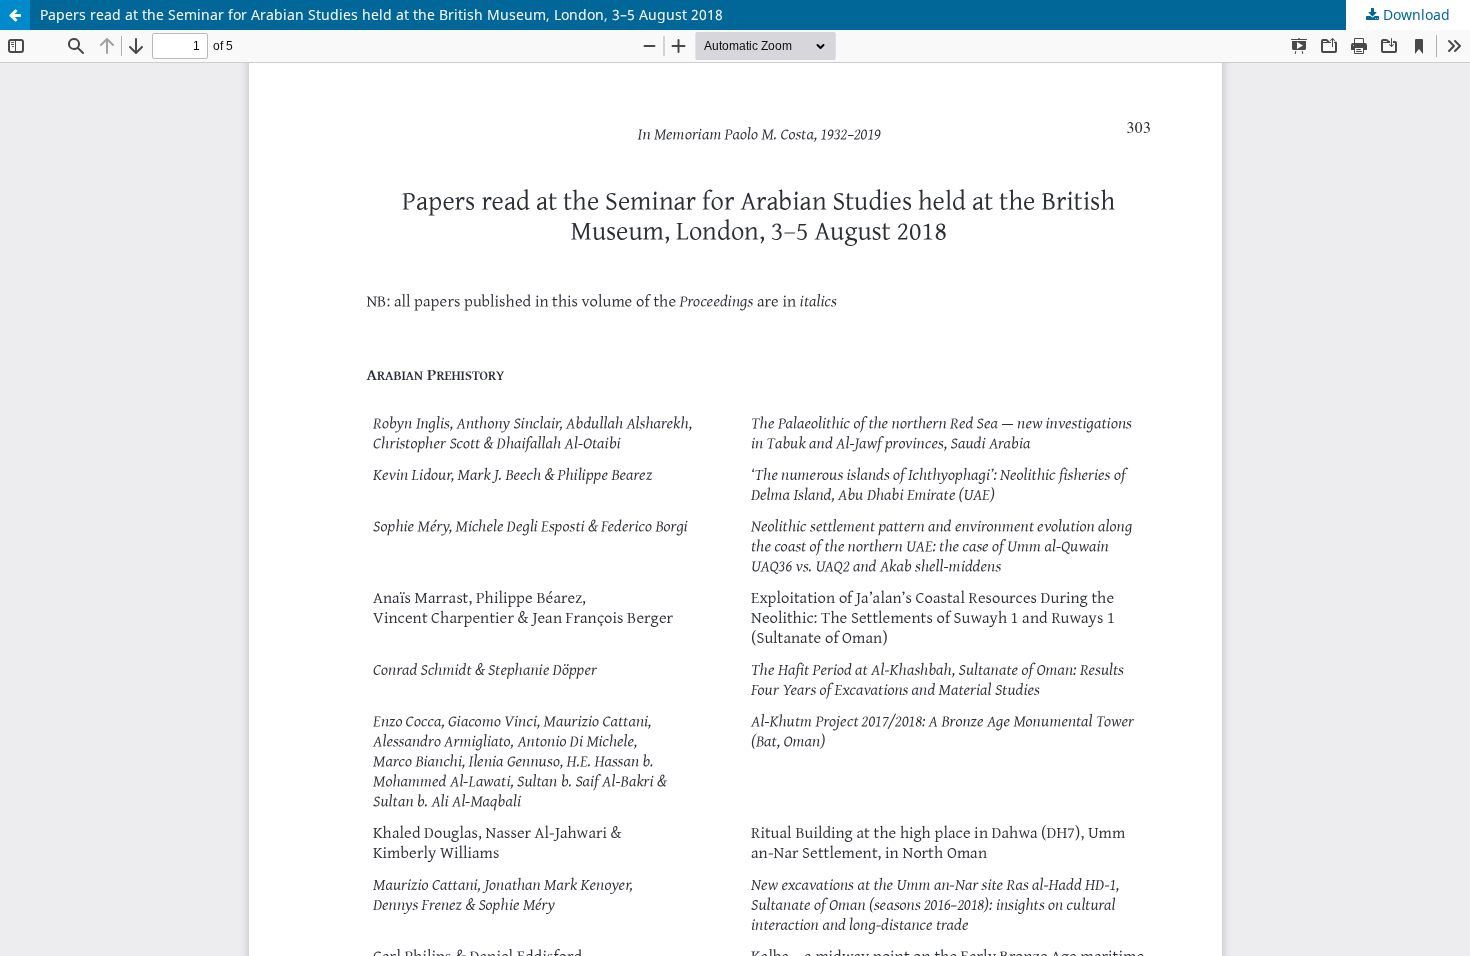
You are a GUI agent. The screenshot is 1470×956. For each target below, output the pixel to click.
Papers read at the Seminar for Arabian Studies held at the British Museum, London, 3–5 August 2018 (381, 14)
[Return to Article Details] (15, 15)
